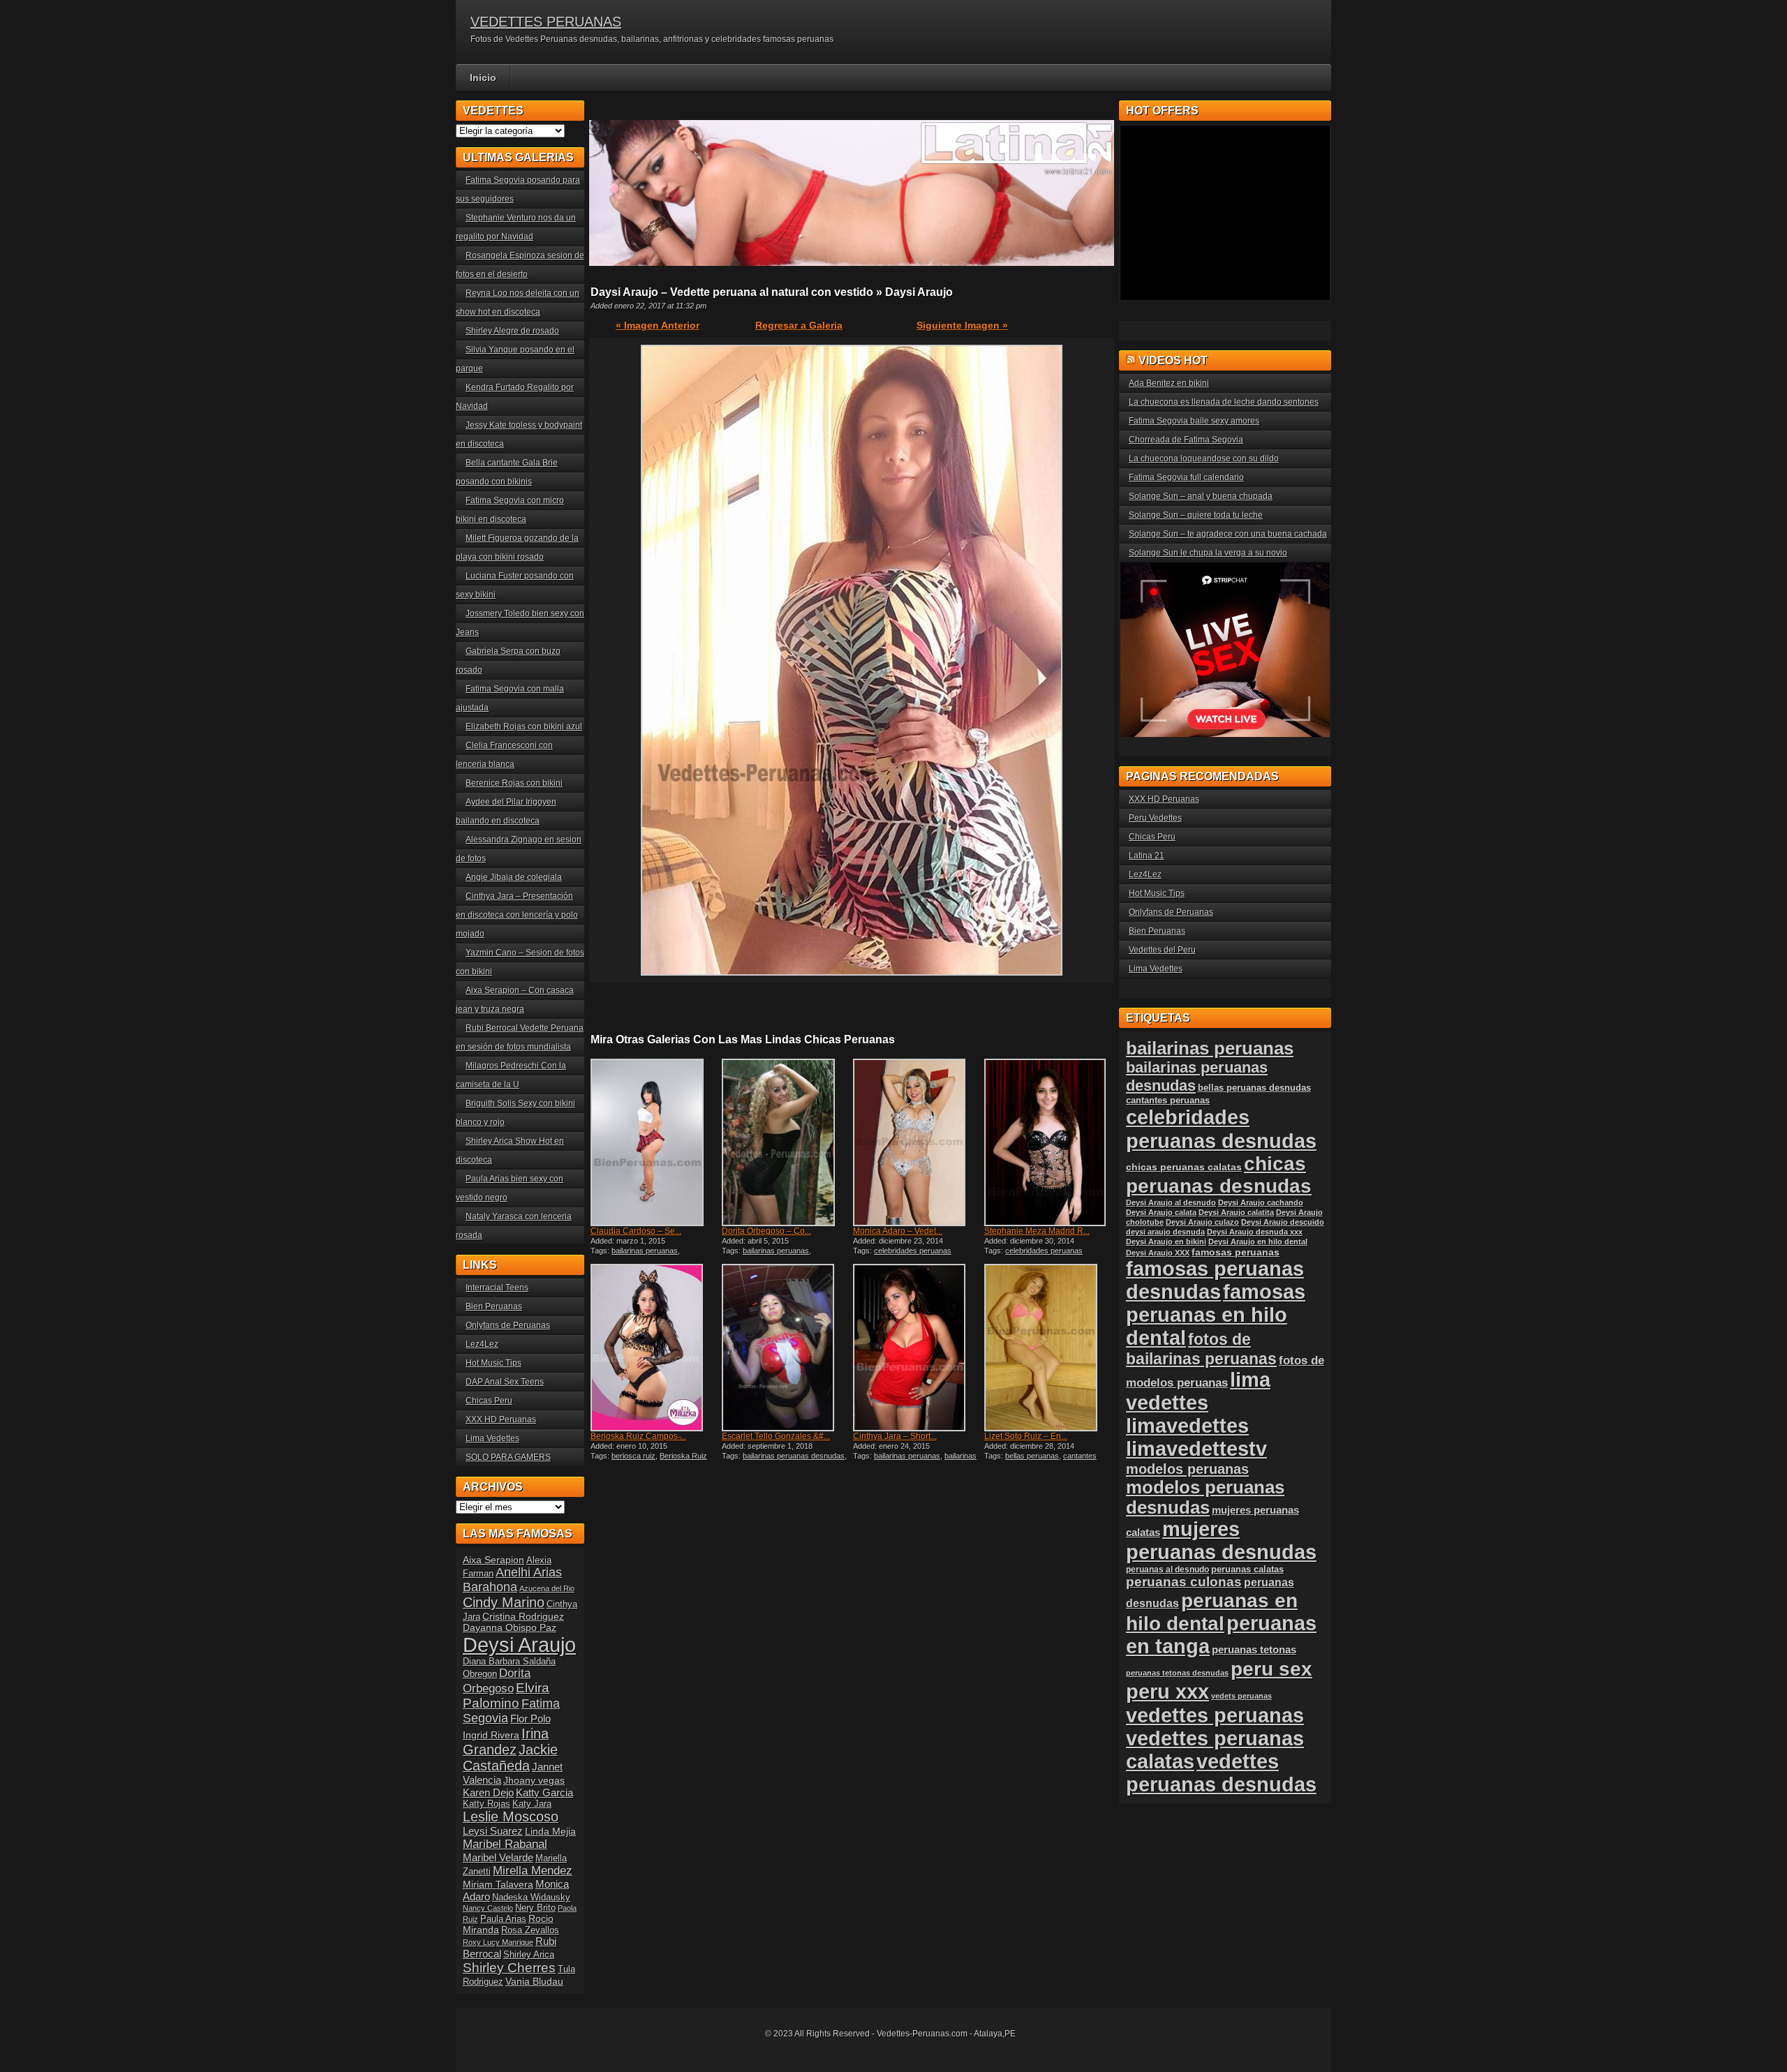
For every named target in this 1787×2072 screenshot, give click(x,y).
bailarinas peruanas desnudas (794, 1456)
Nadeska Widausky (531, 1898)
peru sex (1271, 1669)
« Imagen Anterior (658, 325)
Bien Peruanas (494, 1306)
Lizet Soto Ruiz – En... (1026, 1436)
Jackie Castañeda (510, 1758)
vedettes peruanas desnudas (1221, 1773)
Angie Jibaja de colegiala (514, 877)
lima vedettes (1198, 1391)
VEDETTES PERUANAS (546, 22)
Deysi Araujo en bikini (1166, 1242)
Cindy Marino (504, 1602)
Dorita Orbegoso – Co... (766, 1231)
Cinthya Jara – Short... (895, 1436)
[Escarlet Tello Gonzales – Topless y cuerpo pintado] (786, 1348)
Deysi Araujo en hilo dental (1258, 1242)
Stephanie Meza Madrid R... (1037, 1231)
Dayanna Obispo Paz (510, 1627)
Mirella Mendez (533, 1871)
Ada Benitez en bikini (1169, 383)
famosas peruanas (1236, 1252)
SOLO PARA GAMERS (508, 1457)
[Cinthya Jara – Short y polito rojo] (917, 1348)
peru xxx (1167, 1692)
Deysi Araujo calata (1161, 1212)
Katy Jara (532, 1804)
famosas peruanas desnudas (1215, 1280)
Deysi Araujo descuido (1283, 1222)
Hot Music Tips (494, 1363)
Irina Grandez (506, 1742)
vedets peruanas (1241, 1696)
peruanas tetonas (1254, 1649)
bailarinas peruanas (645, 1251)
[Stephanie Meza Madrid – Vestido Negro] (1048, 1142)
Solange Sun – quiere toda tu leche (1196, 515)
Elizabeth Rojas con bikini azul (524, 726)
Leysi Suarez (493, 1831)
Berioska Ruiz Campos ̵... (638, 1436)
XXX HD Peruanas (501, 1419)
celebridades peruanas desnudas (1221, 1129)
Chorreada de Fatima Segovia (1186, 440)
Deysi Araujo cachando (1261, 1202)
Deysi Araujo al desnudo (1171, 1202)
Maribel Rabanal (505, 1844)
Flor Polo (531, 1719)
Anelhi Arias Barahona (512, 1580)
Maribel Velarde (498, 1857)
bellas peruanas (1032, 1456)
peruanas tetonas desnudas (1177, 1673)
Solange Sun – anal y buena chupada (1201, 496)
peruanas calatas (1247, 1569)
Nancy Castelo (488, 1908)
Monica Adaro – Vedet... (898, 1231)
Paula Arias (503, 1919)
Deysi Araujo (519, 1645)
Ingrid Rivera (491, 1735)
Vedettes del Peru (1162, 950)
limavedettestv (1196, 1449)
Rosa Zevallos (530, 1930)
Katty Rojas (487, 1804)
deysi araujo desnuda (1165, 1232)
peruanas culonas (1184, 1582)
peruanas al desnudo (1167, 1570)
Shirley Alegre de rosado (512, 331)
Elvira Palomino (506, 1695)
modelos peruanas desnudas (1205, 1497)
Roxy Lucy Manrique (498, 1942)
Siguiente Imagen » (962, 325)
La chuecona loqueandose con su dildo (1204, 459)
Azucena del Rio (547, 1588)
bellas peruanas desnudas (1254, 1088)
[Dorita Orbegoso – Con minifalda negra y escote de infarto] (786, 1142)
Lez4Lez (482, 1344)
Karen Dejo (488, 1792)
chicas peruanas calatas (1184, 1167)
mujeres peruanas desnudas (1221, 1541)
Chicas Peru (489, 1401)
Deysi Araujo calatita (1236, 1212)
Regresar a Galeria (799, 325)
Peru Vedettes (1155, 818)
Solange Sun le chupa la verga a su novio (1208, 553)
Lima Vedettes (492, 1438)
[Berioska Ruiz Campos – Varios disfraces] (655, 1348)
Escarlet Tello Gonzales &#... (776, 1436)
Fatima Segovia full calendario (1186, 477)
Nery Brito (535, 1908)
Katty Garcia (544, 1792)
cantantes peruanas (1168, 1100)
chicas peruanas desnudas (1219, 1175)
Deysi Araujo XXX (1158, 1253)
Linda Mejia (550, 1831)
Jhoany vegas (534, 1780)
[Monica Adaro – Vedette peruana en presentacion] (917, 1142)
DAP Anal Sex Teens (505, 1382)
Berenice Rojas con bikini (514, 783)
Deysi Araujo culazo (1202, 1222)
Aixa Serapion (494, 1560)
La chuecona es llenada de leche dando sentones (1224, 402)
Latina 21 (1147, 856)
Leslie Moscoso (511, 1817)
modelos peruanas (1187, 1469)
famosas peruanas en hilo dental (1216, 1315)
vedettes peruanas (1215, 1715)
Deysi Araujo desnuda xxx (1255, 1232)
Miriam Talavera (498, 1884)
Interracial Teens (497, 1288)
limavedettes (1187, 1426)
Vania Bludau (534, 1981)
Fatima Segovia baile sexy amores (1194, 421)
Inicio (483, 77)
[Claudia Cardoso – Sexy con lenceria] (655, 1142)
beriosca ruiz (633, 1456)
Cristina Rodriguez (523, 1616)
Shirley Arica (529, 1955)
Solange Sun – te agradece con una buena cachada (1228, 534)
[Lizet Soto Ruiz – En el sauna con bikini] (1048, 1348)
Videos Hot (1173, 360)
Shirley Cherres (509, 1968)
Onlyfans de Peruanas (508, 1325)
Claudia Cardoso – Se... (636, 1231)
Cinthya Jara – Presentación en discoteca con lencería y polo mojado (517, 915)
